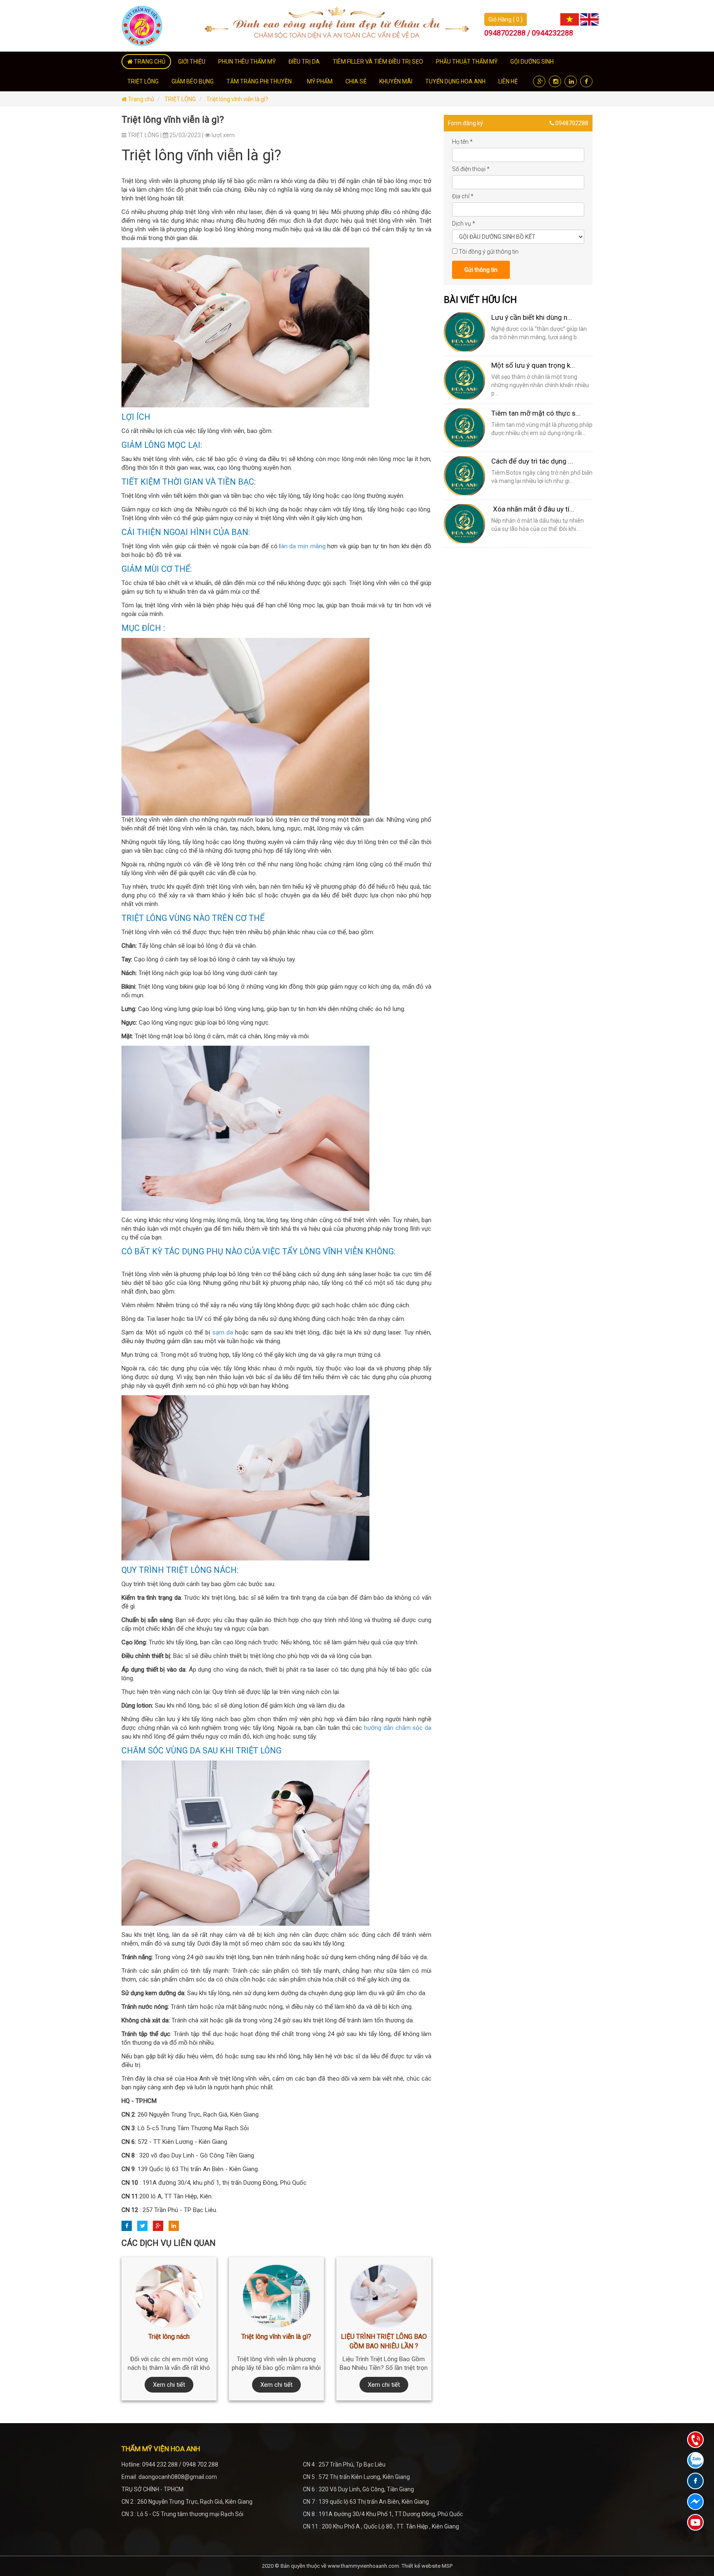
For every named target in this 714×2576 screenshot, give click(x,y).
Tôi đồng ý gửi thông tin (489, 252)
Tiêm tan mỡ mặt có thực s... (536, 413)
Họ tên (462, 142)
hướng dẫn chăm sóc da (398, 1728)
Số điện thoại (471, 169)
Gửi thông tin (481, 270)
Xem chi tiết (169, 2385)
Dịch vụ (464, 224)
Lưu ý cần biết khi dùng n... (532, 317)
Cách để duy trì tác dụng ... (532, 461)
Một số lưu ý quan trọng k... (533, 365)
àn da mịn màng (304, 546)
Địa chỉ (463, 196)
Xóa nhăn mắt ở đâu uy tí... (533, 509)
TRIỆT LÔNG (180, 99)
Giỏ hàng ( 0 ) (506, 19)
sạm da (223, 1332)
